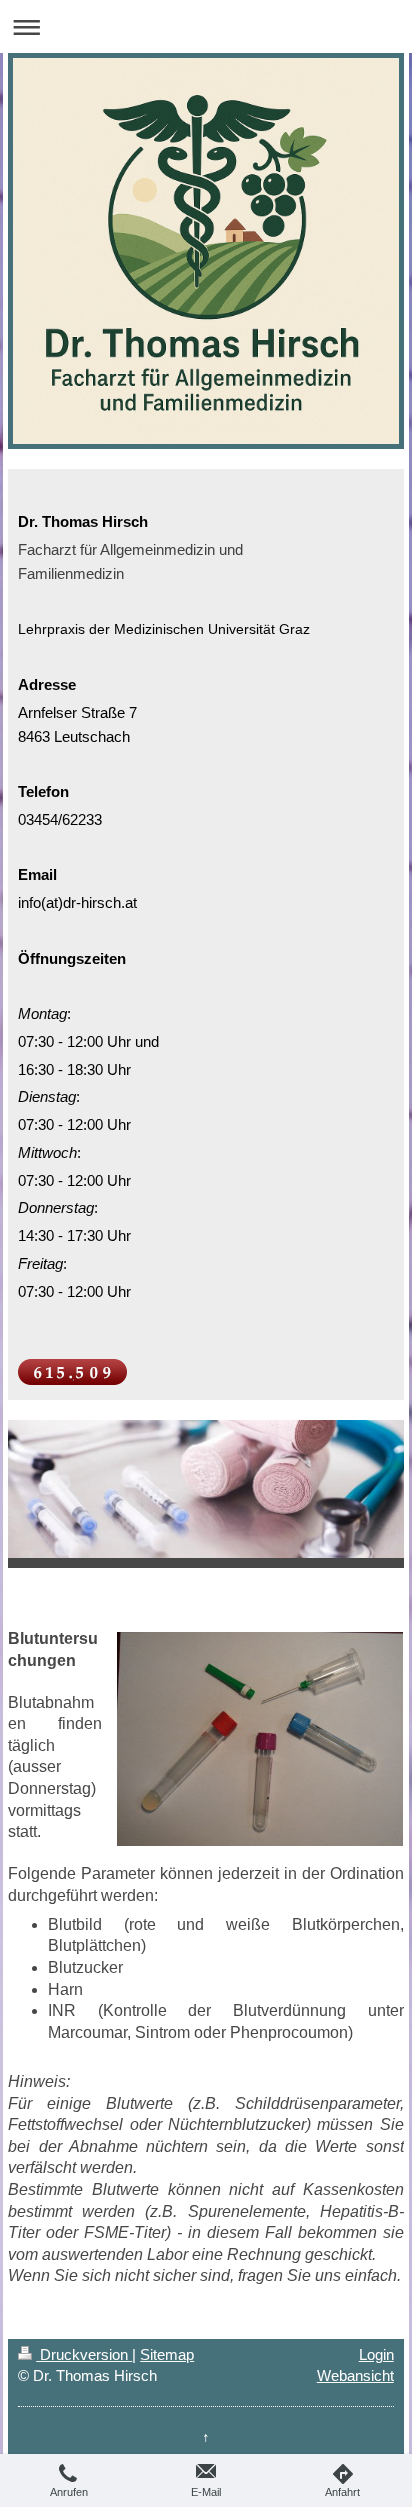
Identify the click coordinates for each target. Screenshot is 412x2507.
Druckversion (84, 2354)
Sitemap (167, 2354)
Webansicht (355, 2375)
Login (376, 2354)
